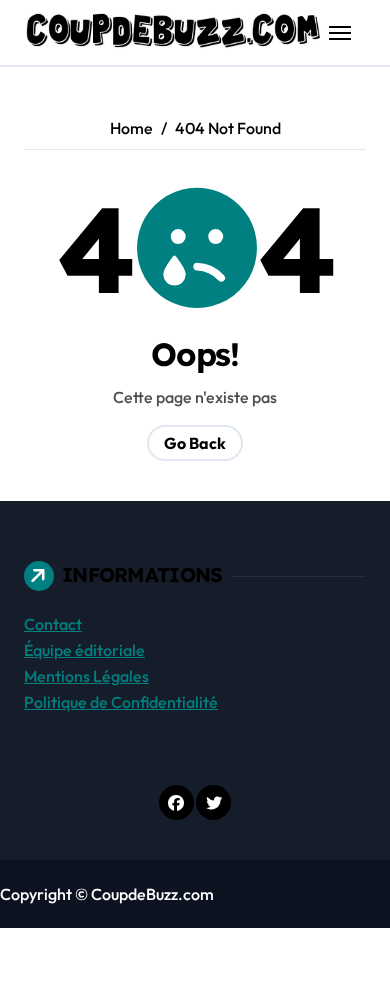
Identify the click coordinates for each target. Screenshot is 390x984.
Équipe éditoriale (84, 650)
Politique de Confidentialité (121, 702)
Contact (53, 624)
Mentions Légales (86, 676)
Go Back (195, 443)
